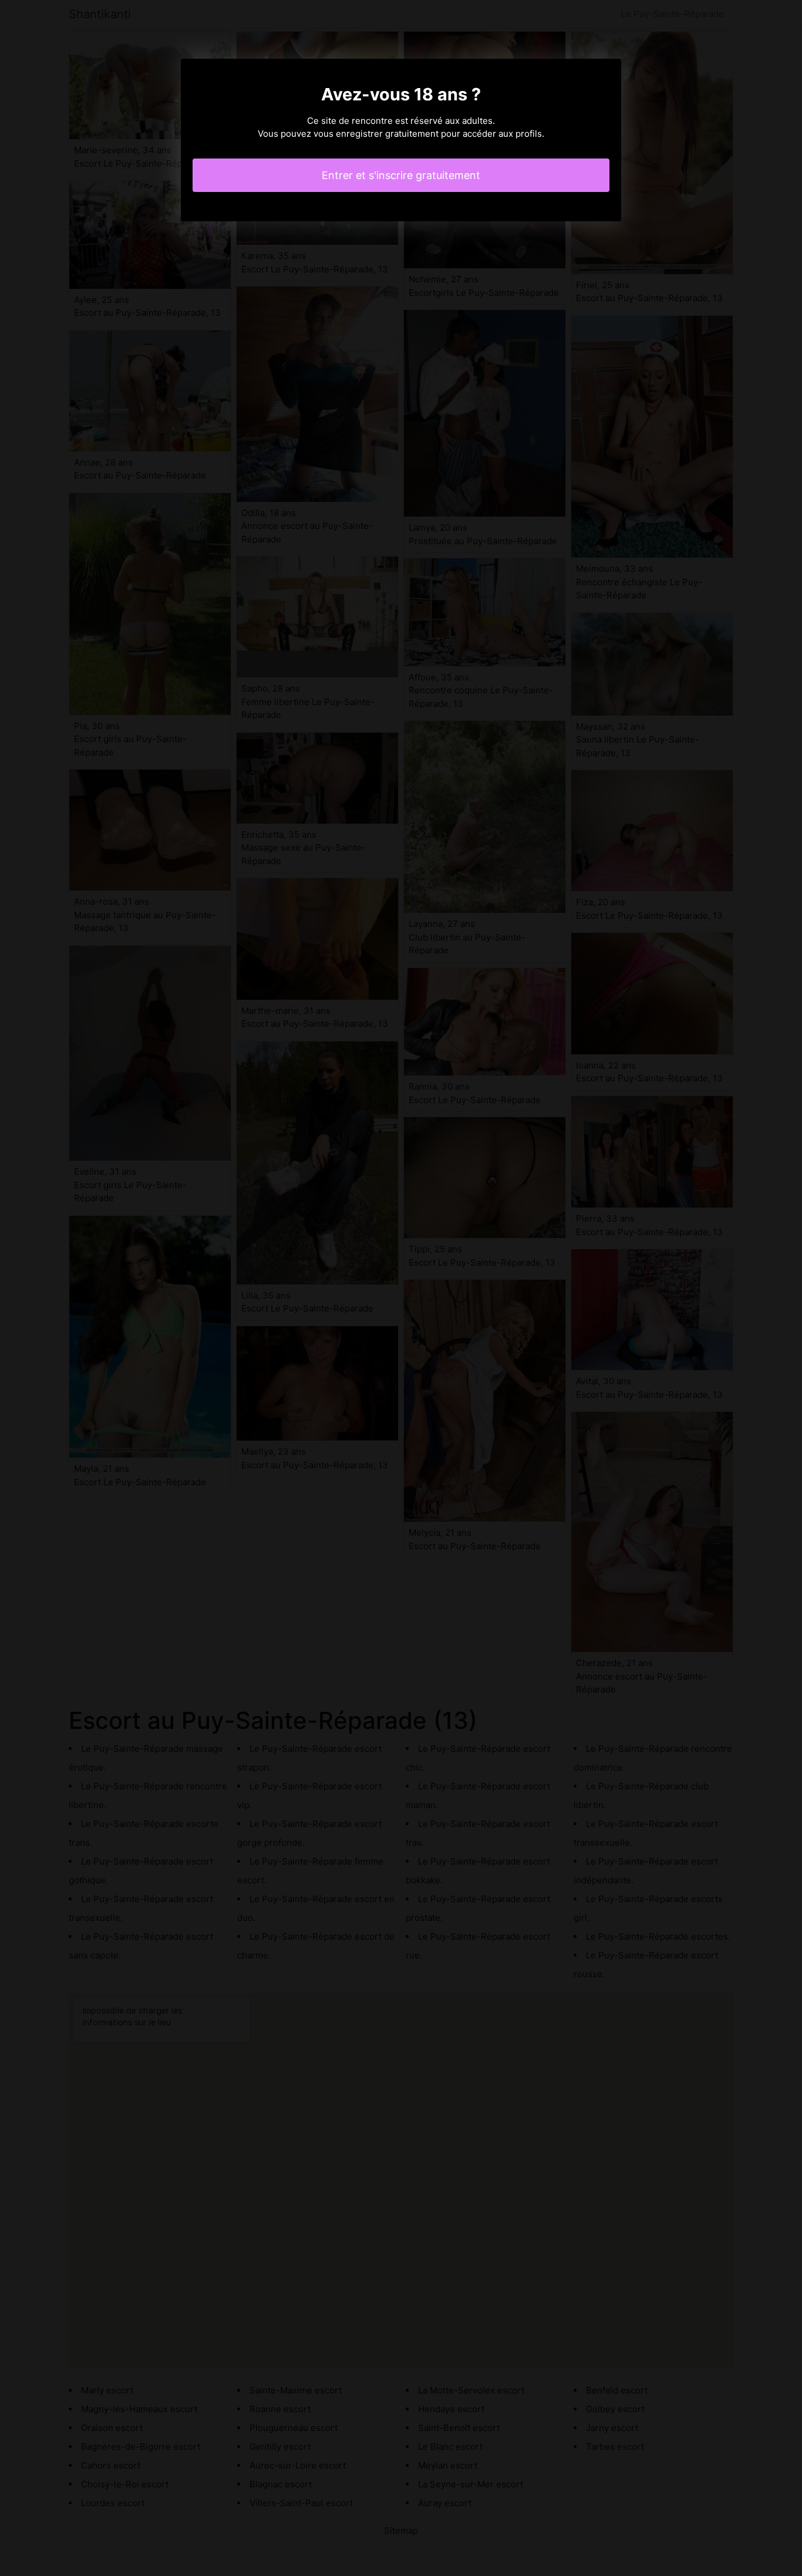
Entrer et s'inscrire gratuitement (401, 175)
